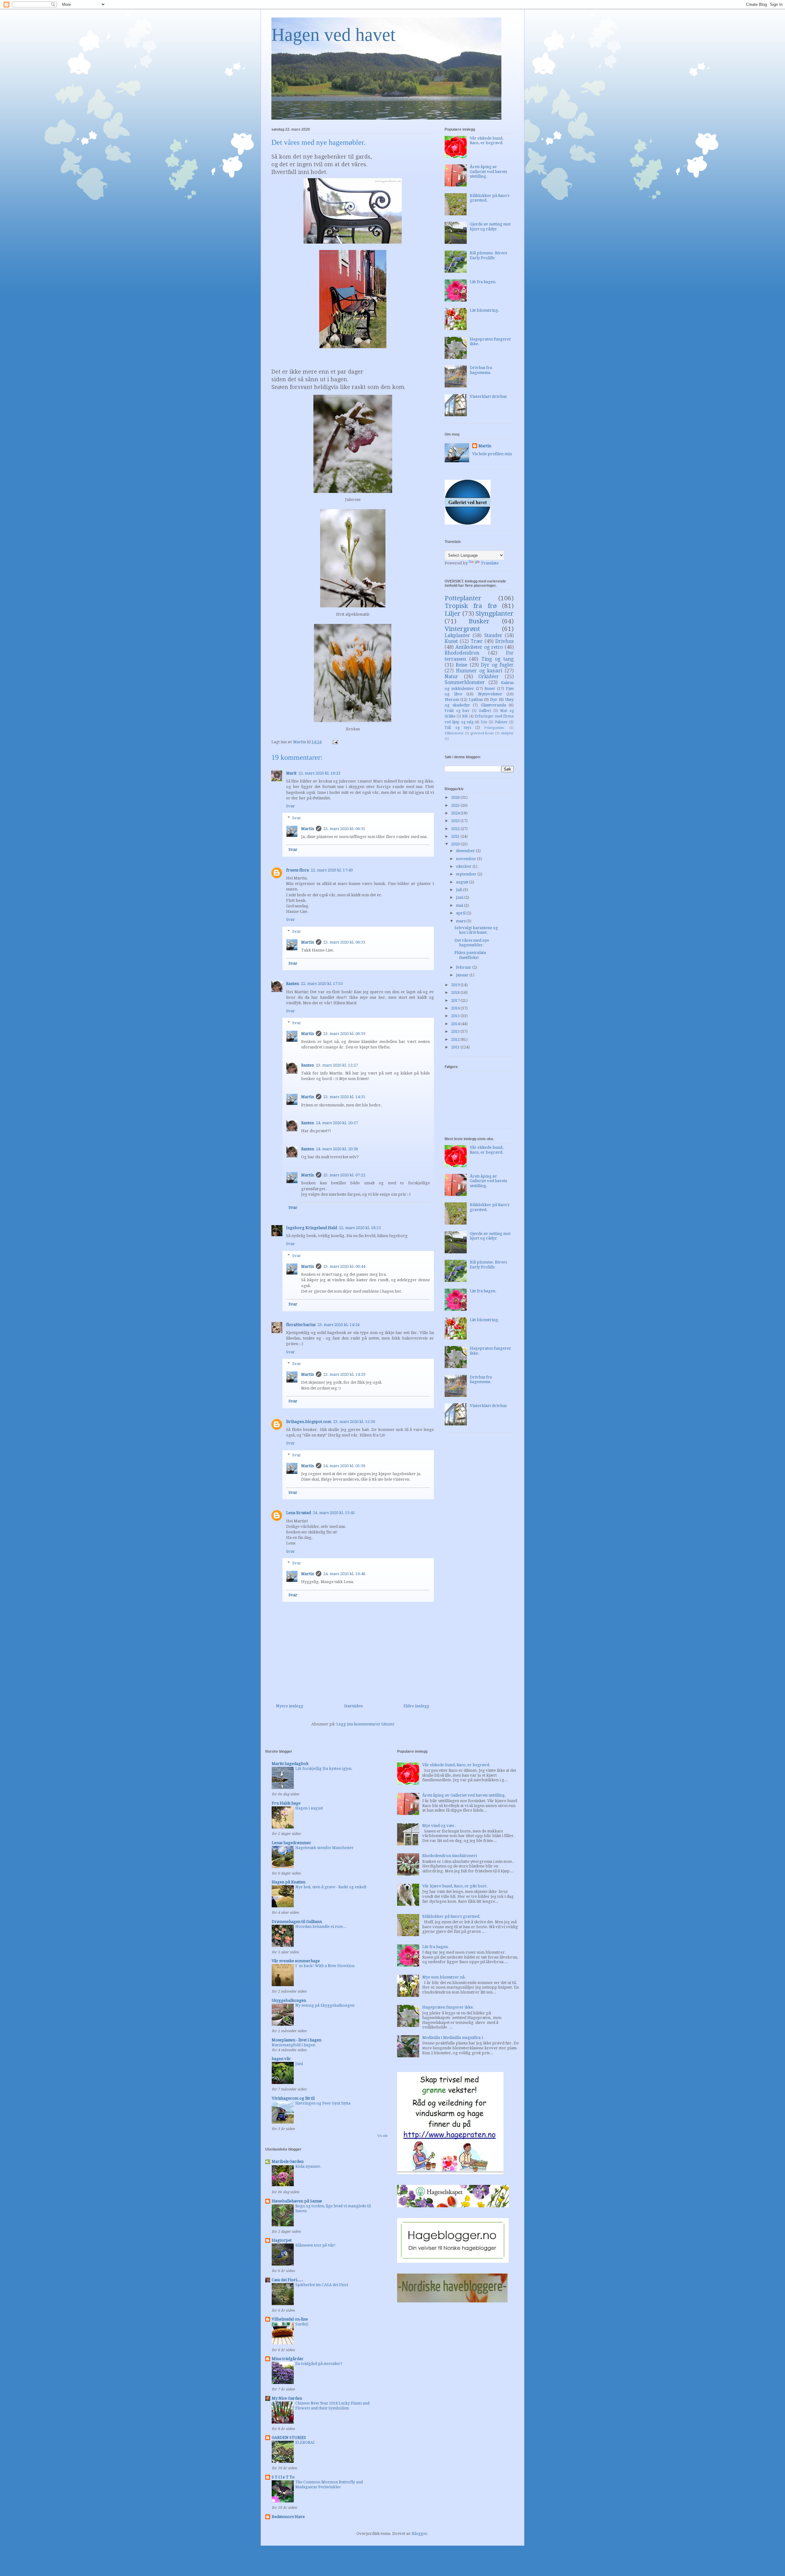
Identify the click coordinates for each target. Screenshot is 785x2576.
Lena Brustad (299, 1513)
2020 (456, 844)
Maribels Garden (288, 2161)
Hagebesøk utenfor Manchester (324, 1848)
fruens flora (297, 870)
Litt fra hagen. (483, 282)
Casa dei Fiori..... (287, 2280)
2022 (456, 829)
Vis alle (383, 2136)
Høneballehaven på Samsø (297, 2201)
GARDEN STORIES (289, 2438)
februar (464, 967)
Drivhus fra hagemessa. (481, 370)
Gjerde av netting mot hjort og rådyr (490, 227)
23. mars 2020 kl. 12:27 (337, 1065)
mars (461, 921)
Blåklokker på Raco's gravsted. (451, 1916)
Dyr (494, 700)
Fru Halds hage (286, 1803)
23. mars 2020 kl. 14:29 (344, 1374)
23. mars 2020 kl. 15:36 (354, 1422)
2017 (456, 1000)
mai (460, 905)
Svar (291, 806)
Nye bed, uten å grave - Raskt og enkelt (331, 1887)
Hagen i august (309, 1808)
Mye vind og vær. (439, 1826)
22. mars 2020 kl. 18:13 (360, 1228)
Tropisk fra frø (471, 606)
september (467, 874)
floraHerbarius (301, 1325)
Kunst (451, 641)
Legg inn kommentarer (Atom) (365, 1724)
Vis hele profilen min (492, 454)
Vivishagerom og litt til (293, 2098)
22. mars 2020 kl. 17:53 (322, 984)
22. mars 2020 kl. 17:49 (332, 870)
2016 (456, 1008)
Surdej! (302, 2324)
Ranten (293, 984)
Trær (477, 641)
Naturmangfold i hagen (293, 2045)
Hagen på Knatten (289, 1882)
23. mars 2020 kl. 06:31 (344, 829)
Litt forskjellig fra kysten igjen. (324, 1769)
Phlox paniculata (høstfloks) (470, 955)
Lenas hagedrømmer (291, 1843)
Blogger (420, 2534)
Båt (465, 716)
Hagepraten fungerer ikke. (448, 2007)
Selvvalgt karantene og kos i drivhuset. (476, 930)
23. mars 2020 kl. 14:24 (338, 1325)
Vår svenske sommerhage (296, 1961)
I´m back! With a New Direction (325, 1966)
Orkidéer (489, 677)
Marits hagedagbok (290, 1764)
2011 (456, 1047)
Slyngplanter (495, 613)
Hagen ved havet (333, 35)
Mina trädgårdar (288, 2359)
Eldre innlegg (416, 1706)
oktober (464, 866)
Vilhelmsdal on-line (290, 2319)
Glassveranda (493, 705)
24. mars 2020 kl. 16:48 (344, 1574)
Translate (490, 563)
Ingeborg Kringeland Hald (312, 1228)
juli (460, 890)
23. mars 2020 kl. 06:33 (344, 942)
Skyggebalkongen (289, 2000)
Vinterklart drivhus (488, 396)
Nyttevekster (490, 694)
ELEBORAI (305, 2443)
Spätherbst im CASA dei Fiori (322, 2285)
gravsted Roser (482, 733)
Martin (308, 829)
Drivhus (504, 641)
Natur (451, 677)
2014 (456, 1024)
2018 (456, 992)
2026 (456, 797)
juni (460, 897)
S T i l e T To (283, 2477)
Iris (484, 722)
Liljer (453, 613)
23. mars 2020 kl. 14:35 (344, 1097)
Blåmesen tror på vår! (315, 2245)
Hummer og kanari (479, 671)
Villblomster (454, 733)
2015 (456, 1016)
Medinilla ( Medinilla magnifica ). (453, 2038)
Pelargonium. (495, 728)
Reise (461, 665)
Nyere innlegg (290, 1706)
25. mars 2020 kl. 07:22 (344, 1175)
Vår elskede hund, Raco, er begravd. (487, 141)
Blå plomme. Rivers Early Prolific (488, 255)
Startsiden (353, 1706)
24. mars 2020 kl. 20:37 (337, 1123)
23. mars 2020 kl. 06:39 (344, 1034)
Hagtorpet (282, 2240)
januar (463, 975)
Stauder (493, 635)
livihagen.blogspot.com (309, 1422)
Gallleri (485, 711)
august (463, 882)
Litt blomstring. (484, 310)
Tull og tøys (458, 728)
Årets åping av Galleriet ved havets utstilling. (488, 171)
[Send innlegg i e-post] (335, 742)
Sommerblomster (465, 682)
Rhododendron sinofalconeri (450, 1856)
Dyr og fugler (497, 665)
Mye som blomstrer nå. (444, 1977)
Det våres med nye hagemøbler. (472, 943)
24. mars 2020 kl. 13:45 (334, 1513)
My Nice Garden (287, 2398)
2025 (456, 805)
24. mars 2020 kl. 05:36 (344, 1466)
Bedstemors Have (288, 2517)
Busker (479, 621)
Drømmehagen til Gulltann (297, 1922)
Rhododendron (462, 653)
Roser (490, 688)
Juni (299, 2064)
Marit (291, 773)
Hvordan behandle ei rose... (321, 1927)
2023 (456, 821)
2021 (456, 836)
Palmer (501, 722)
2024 (456, 813)
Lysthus (476, 700)
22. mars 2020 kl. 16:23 (319, 773)
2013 (456, 1031)
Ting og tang (498, 659)
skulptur (507, 733)
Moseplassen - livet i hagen (297, 2040)
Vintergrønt (462, 629)
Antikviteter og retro (479, 647)
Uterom (452, 700)
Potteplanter (463, 598)
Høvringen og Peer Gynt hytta (323, 2103)
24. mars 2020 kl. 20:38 (337, 1149)
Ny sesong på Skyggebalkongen (325, 2005)
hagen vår (281, 2059)
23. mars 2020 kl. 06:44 (344, 1266)
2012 (456, 1039)
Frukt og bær (457, 711)
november (467, 859)
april (461, 913)
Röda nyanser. (308, 2167)
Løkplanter (457, 635)
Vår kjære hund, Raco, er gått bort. (455, 1886)
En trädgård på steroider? (319, 2364)
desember (466, 851)
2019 (456, 985)
